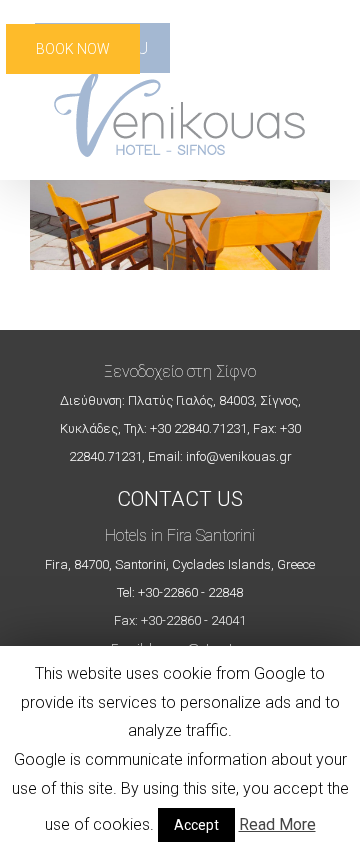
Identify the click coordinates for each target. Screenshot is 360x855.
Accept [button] (196, 825)
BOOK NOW (73, 49)
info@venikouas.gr (239, 456)
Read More (277, 824)
